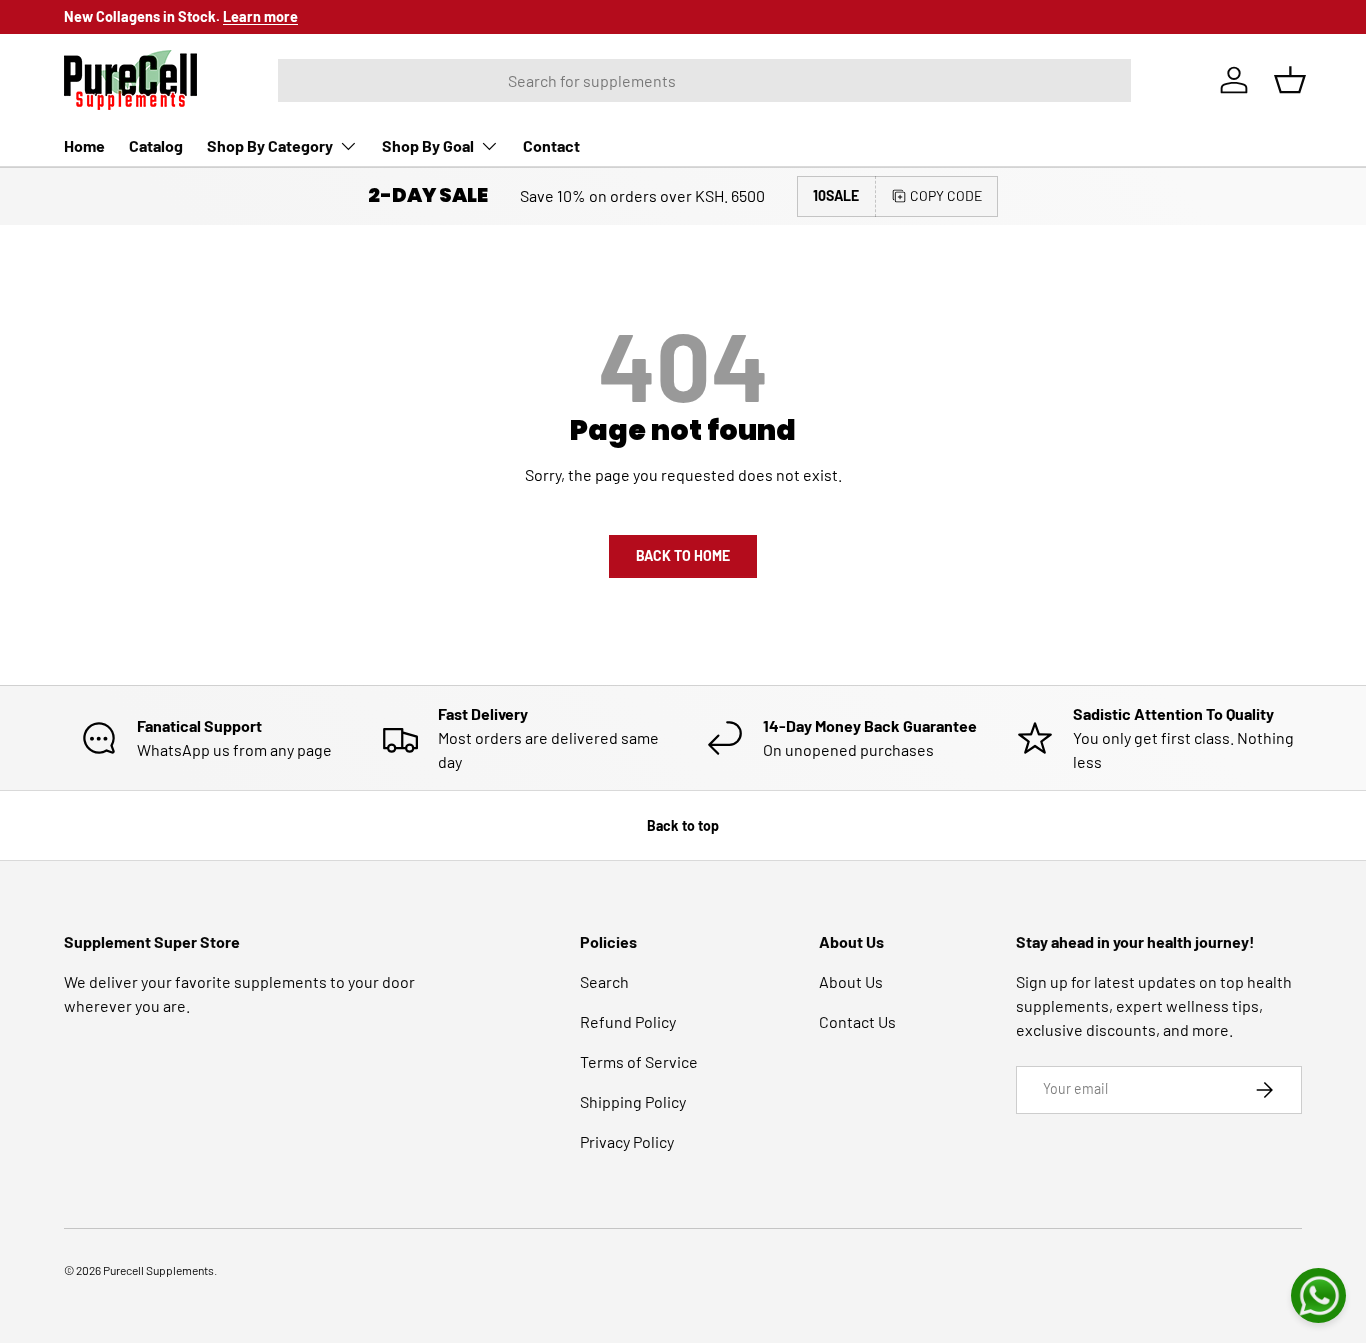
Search (604, 981)
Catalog (156, 145)
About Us (851, 981)
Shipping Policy (633, 1101)
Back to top (683, 825)
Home (84, 145)
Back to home (683, 555)
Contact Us (857, 1021)
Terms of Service (639, 1061)
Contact (551, 145)
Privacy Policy (627, 1141)
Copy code (946, 195)
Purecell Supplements (158, 1270)
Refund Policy (628, 1021)
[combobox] (704, 80)
